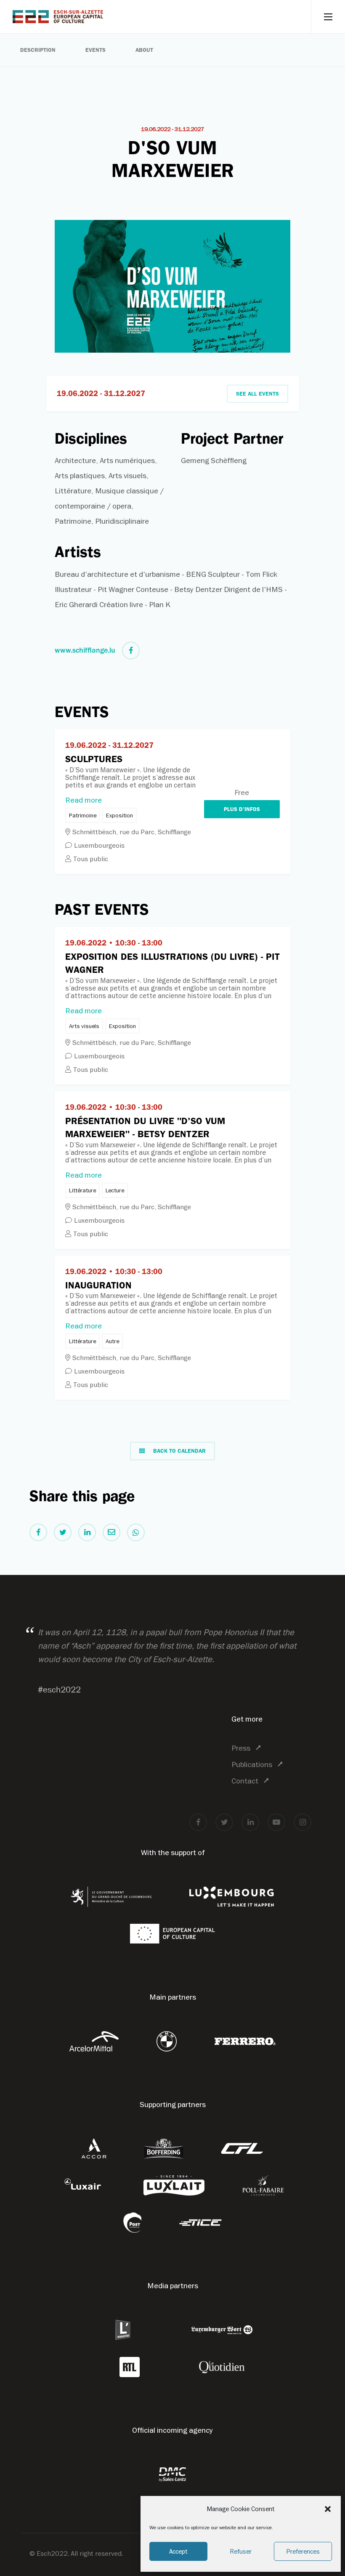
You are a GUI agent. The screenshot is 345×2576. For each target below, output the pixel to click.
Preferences (303, 2551)
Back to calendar (179, 1451)
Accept (178, 2551)
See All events (257, 394)
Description (38, 50)
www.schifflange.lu (85, 650)
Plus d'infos (242, 809)
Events (96, 50)
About (144, 50)
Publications (252, 1764)
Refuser (241, 2551)
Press (241, 1748)
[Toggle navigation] (328, 17)
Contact (245, 1781)
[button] (328, 2509)
